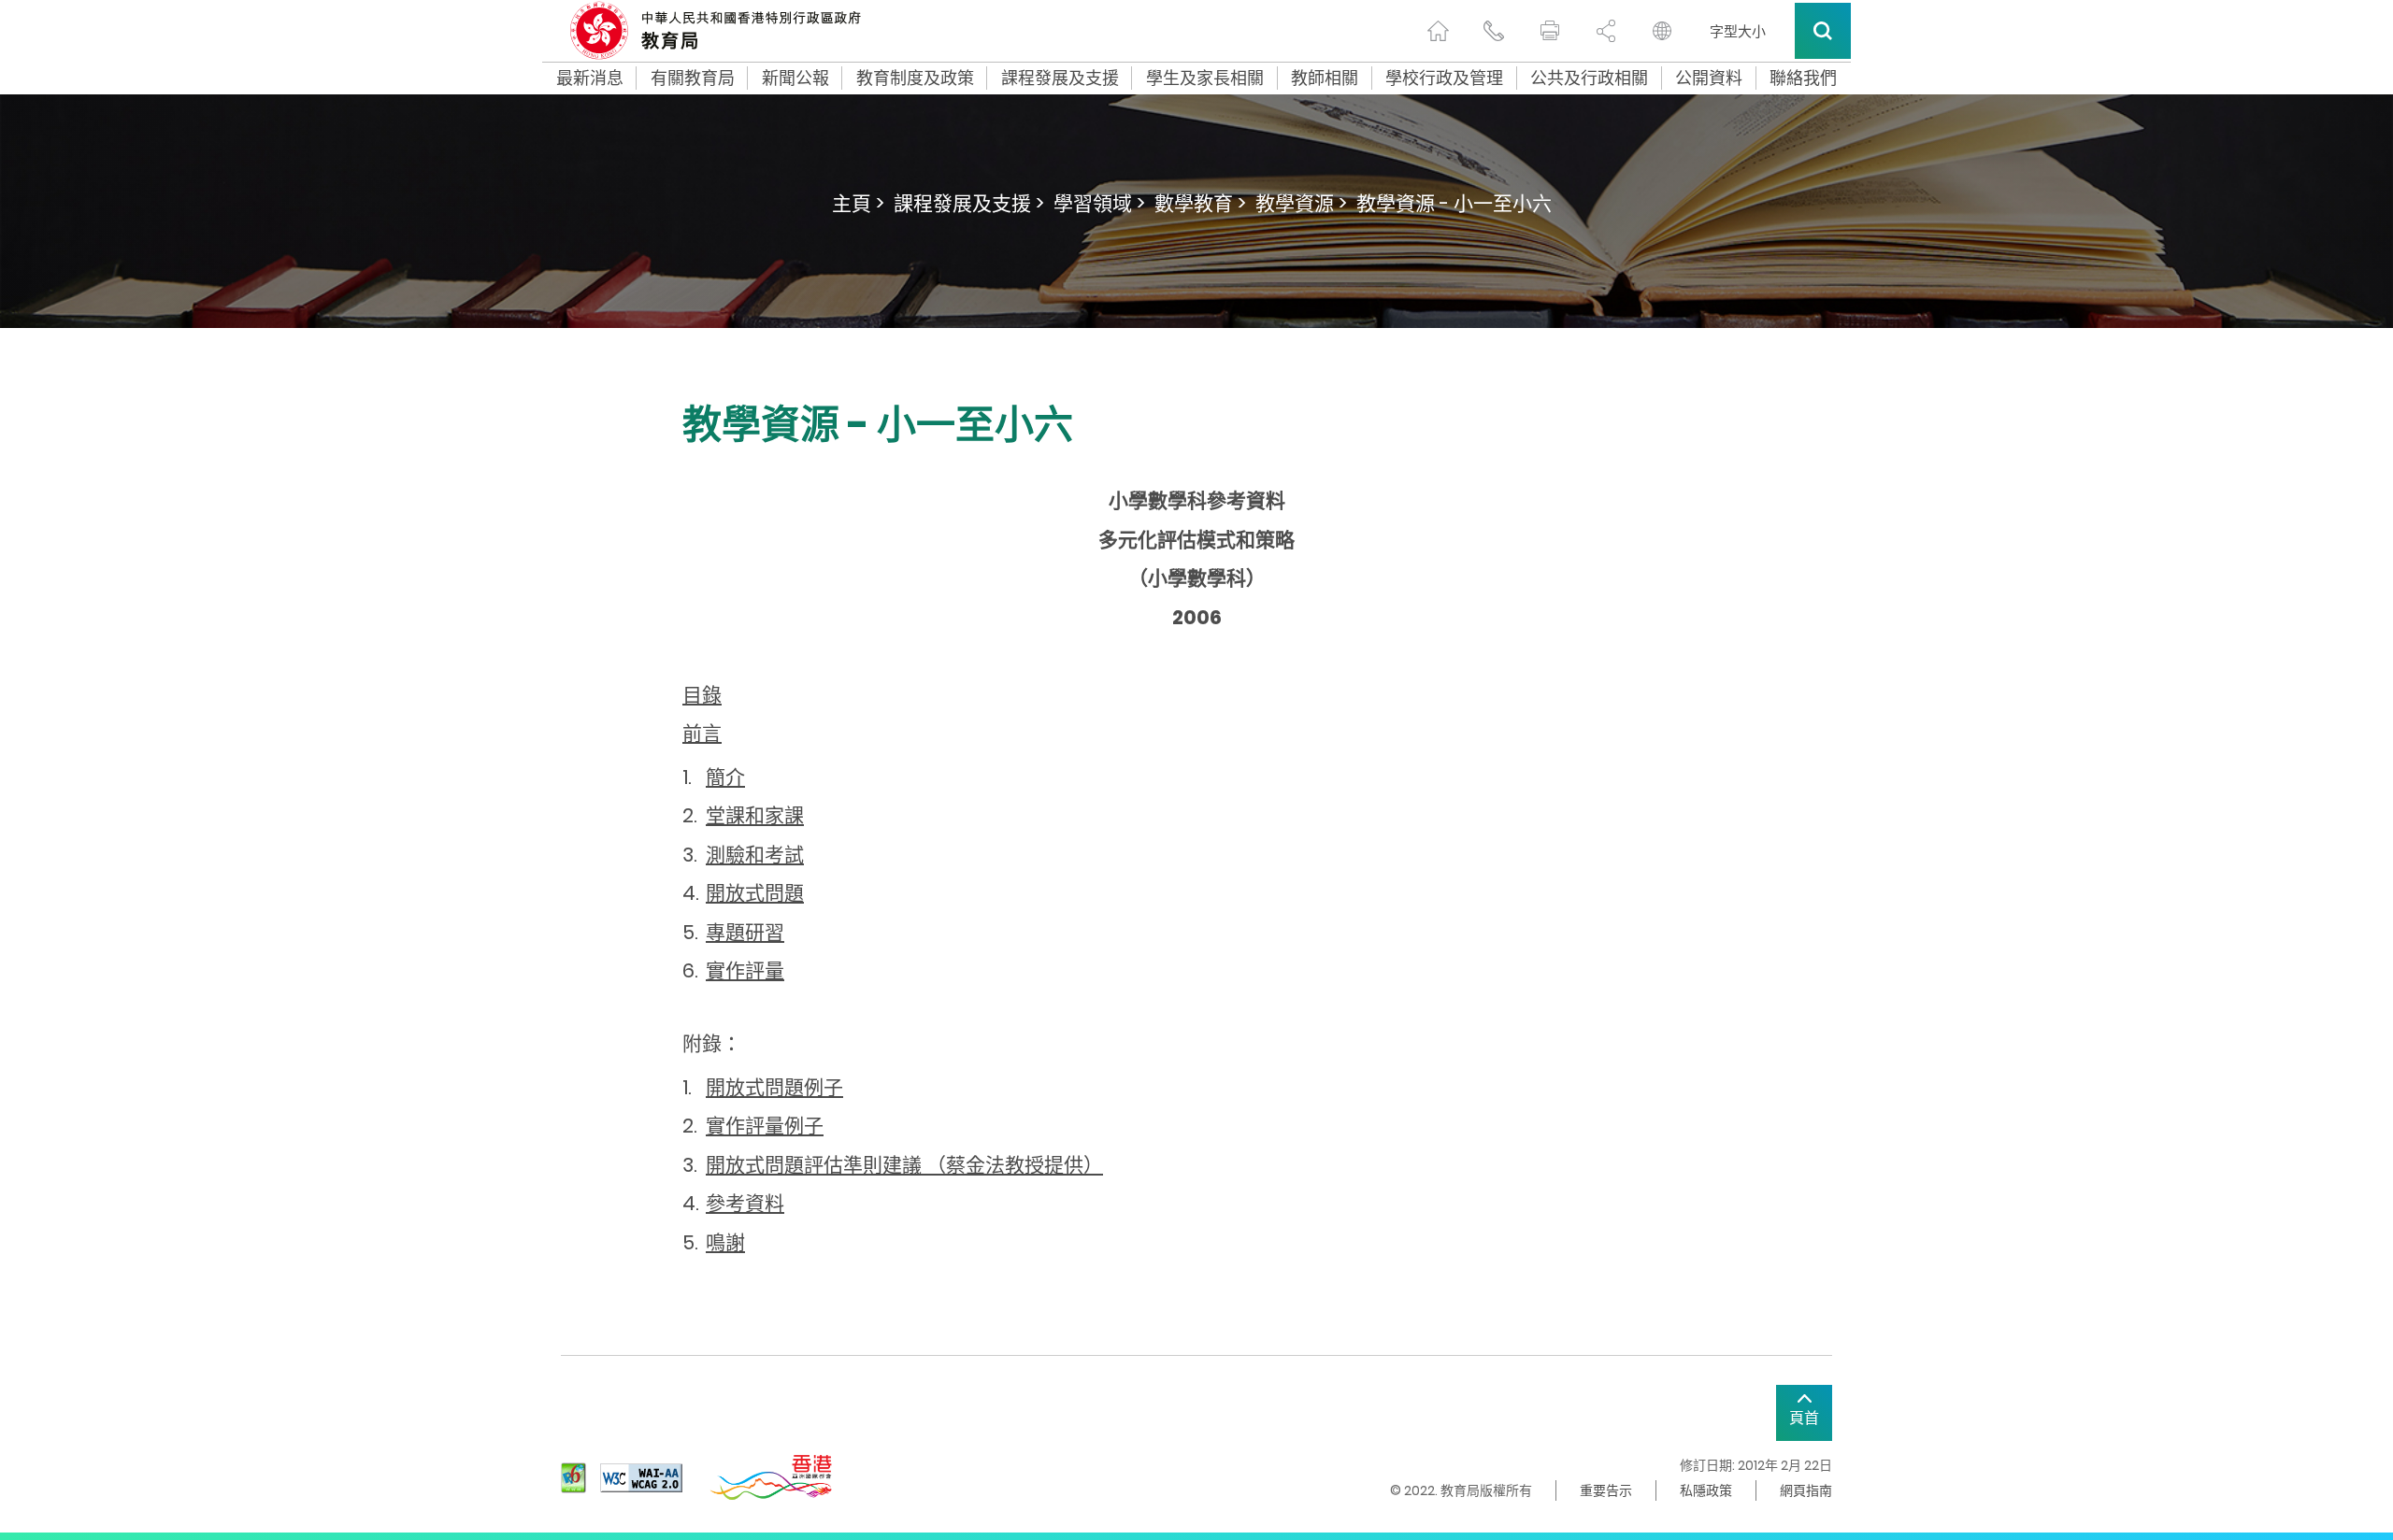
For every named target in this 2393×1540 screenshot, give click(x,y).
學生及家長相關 (1205, 78)
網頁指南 (1806, 1490)
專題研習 (745, 932)
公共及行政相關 (1589, 78)
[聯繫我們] (1494, 31)
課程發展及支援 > (969, 203)
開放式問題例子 (774, 1087)
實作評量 (745, 970)
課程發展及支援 (1060, 78)
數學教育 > (1200, 203)
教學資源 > (1301, 203)
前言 (702, 733)
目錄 (702, 695)
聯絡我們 (1803, 78)
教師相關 (1325, 78)
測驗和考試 (755, 855)
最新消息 (590, 78)
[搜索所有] (1823, 31)
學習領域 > (1099, 203)
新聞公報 (795, 78)
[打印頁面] (1550, 31)
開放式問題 (755, 893)
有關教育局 (693, 78)
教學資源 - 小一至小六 (1454, 203)
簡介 (725, 777)
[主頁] (1438, 31)
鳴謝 (725, 1242)
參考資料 (745, 1203)
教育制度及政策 (915, 78)
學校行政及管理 (1444, 78)
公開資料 (1709, 78)
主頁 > (858, 203)
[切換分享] (1606, 31)
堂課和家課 (755, 815)
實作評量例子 (765, 1126)
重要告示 (1606, 1490)
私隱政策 (1706, 1490)
